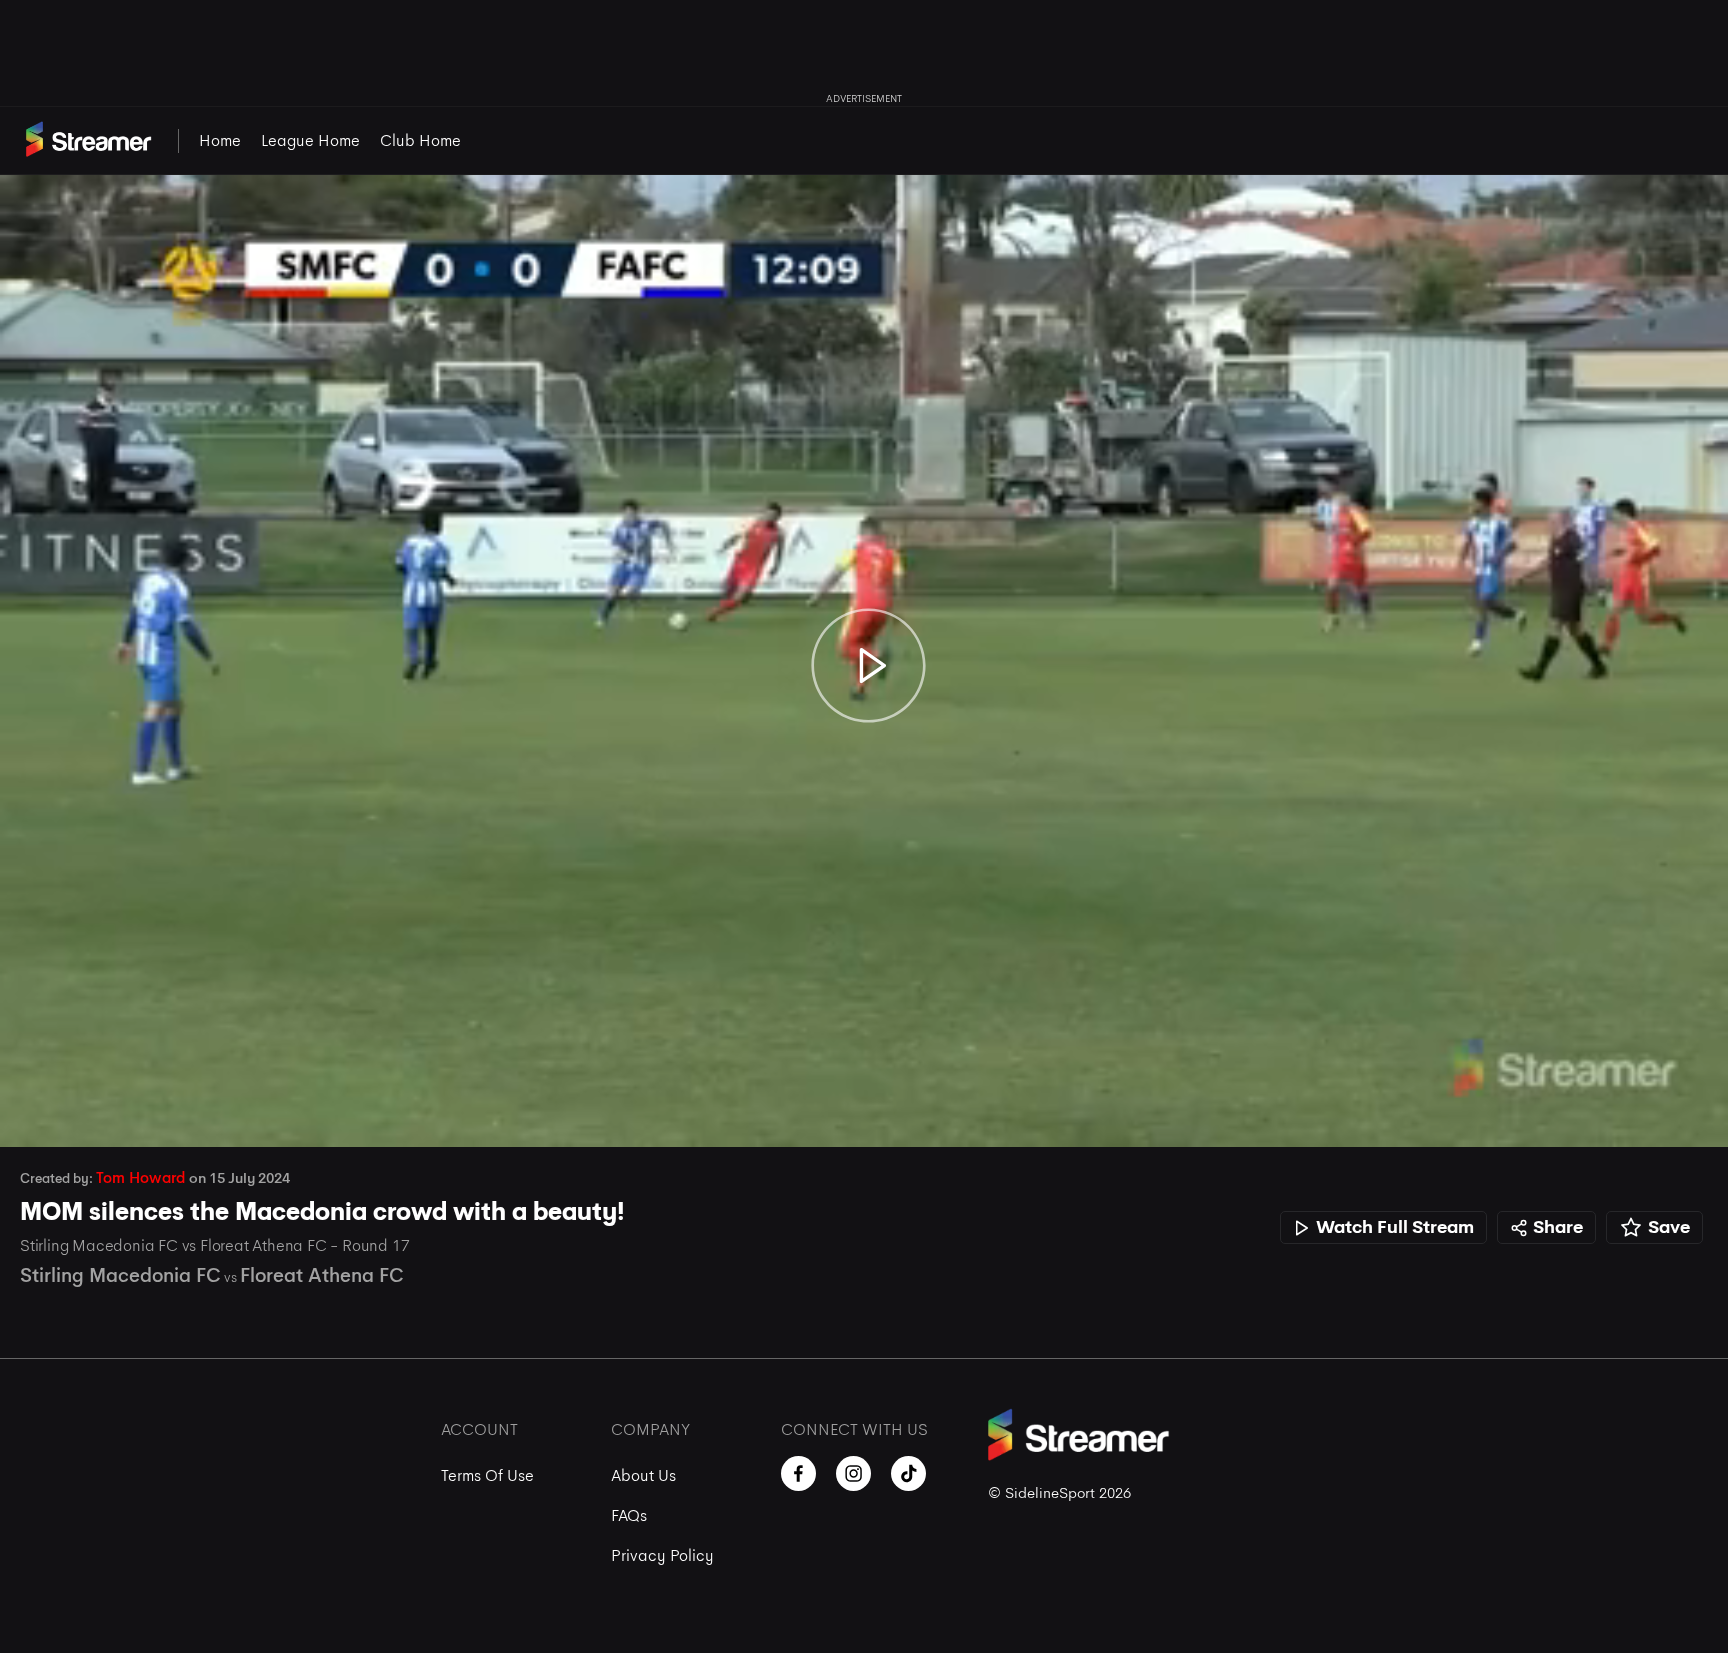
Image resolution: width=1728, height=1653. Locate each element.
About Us (643, 1475)
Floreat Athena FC (322, 1275)
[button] (36, 1111)
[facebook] (798, 1473)
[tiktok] (908, 1473)
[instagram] (853, 1473)
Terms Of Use (487, 1475)
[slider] (864, 1076)
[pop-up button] (1656, 1111)
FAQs (629, 1515)
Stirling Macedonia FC (120, 1275)
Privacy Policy (662, 1555)
